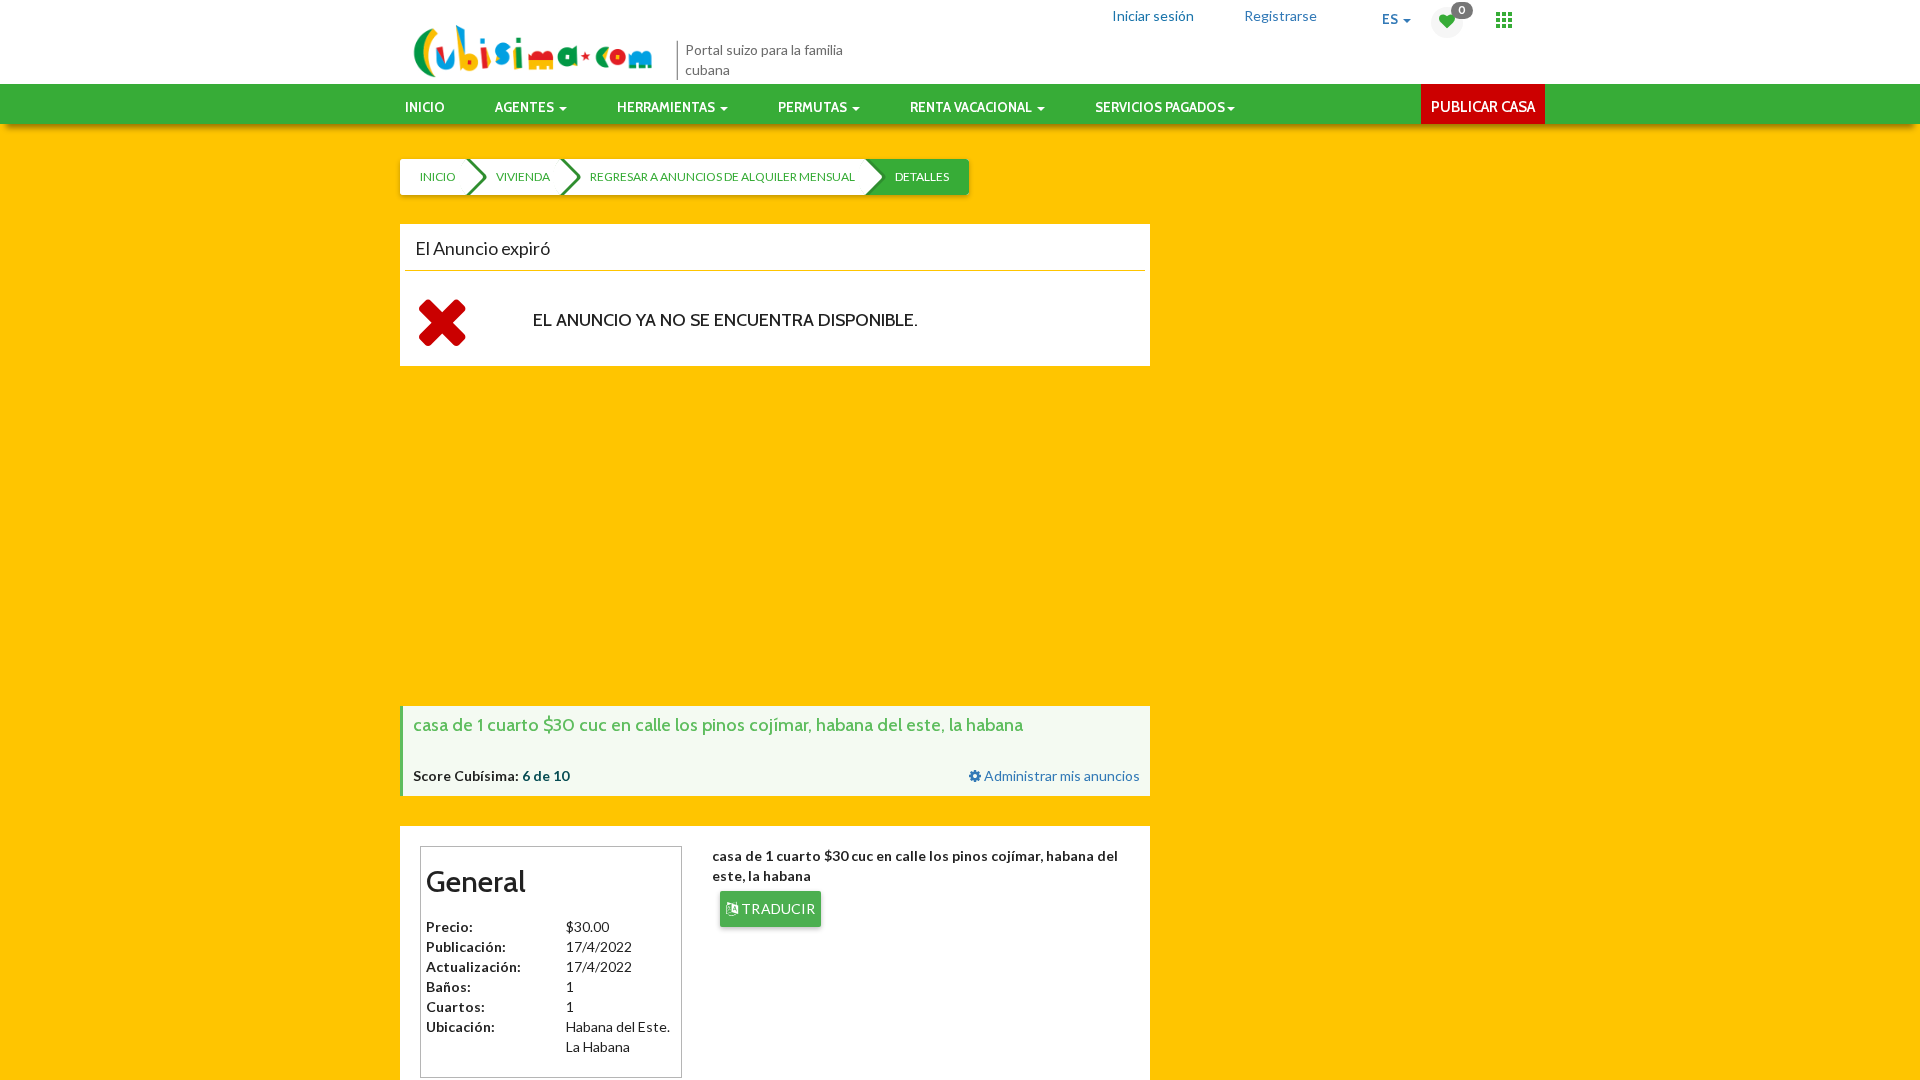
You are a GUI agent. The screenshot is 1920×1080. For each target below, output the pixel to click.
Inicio (425, 107)
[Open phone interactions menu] (1504, 20)
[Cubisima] (532, 52)
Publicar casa (1483, 107)
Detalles (922, 176)
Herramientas (667, 107)
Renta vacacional (972, 107)
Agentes (526, 107)
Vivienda (523, 176)
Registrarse (1280, 15)
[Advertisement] (970, 536)
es (1391, 19)
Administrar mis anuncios (1060, 775)
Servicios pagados (1160, 107)
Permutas (814, 107)
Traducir (776, 908)
